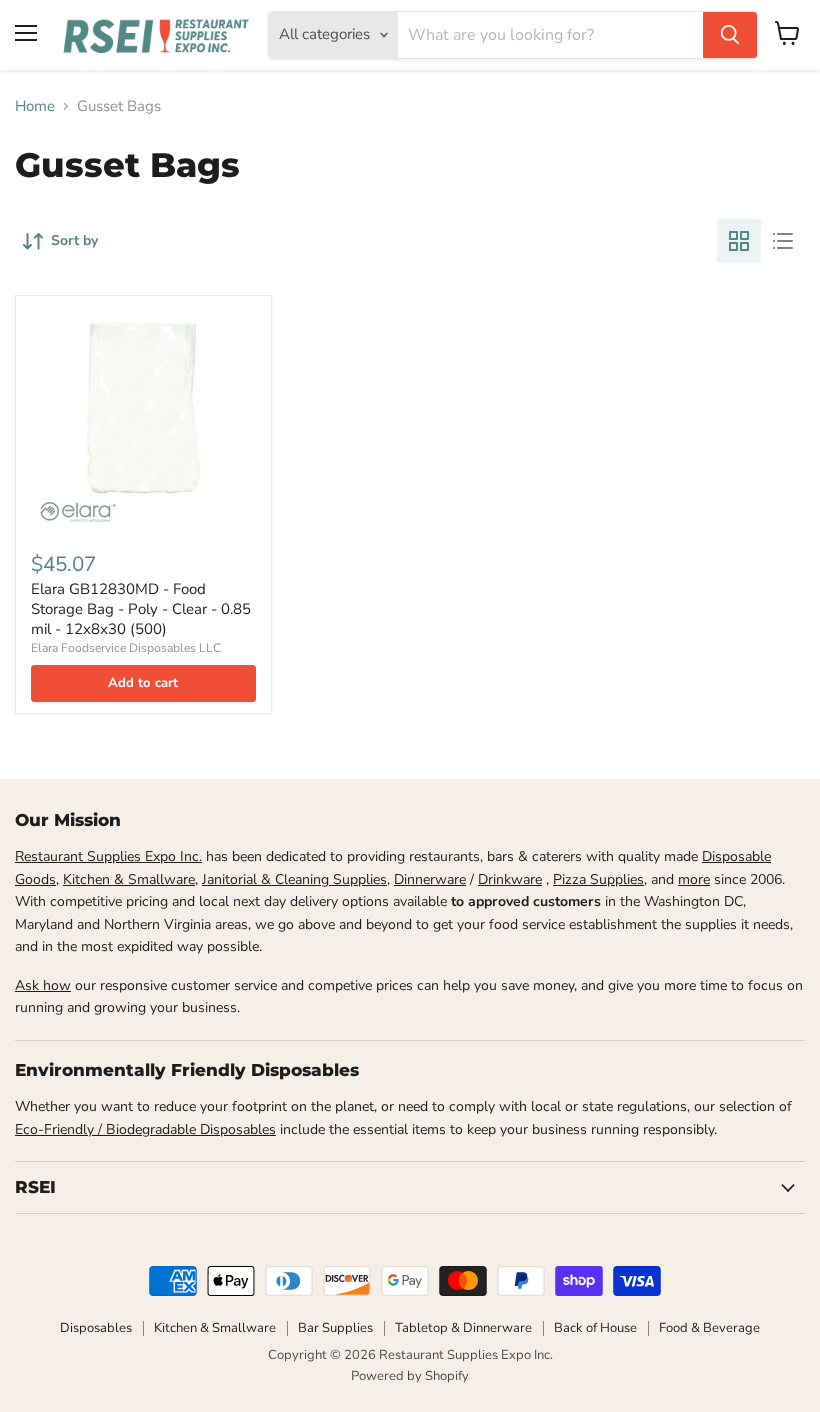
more (694, 879)
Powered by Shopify (410, 1376)
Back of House (595, 1328)
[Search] (730, 35)
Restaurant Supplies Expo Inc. (108, 856)
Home (35, 106)
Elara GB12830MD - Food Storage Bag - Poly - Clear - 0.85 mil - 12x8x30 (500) (141, 608)
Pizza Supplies (598, 879)
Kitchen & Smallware (129, 879)
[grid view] (739, 241)
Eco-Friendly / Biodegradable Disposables (145, 1129)
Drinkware (510, 879)
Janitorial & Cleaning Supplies (294, 879)
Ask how (43, 985)
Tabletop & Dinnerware (463, 1328)
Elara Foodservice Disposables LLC (126, 648)
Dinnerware (430, 879)
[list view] (783, 241)
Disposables (96, 1328)
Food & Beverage (709, 1328)
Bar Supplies (335, 1328)
